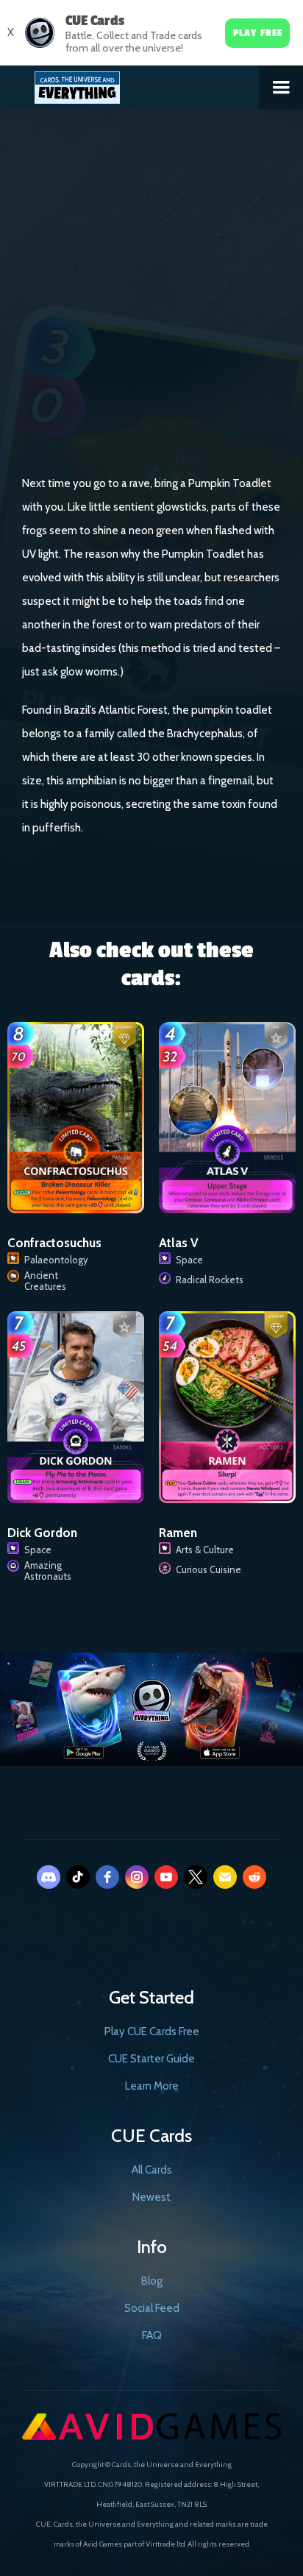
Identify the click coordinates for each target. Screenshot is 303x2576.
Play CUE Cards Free (152, 2032)
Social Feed (152, 2308)
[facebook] (107, 1877)
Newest (151, 2197)
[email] (225, 1877)
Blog (152, 2281)
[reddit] (254, 1877)
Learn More (152, 2086)
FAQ (152, 2335)
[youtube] (166, 1877)
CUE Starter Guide (151, 2059)
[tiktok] (78, 1877)
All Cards (152, 2170)
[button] (281, 88)
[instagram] (137, 1877)
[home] (130, 85)
